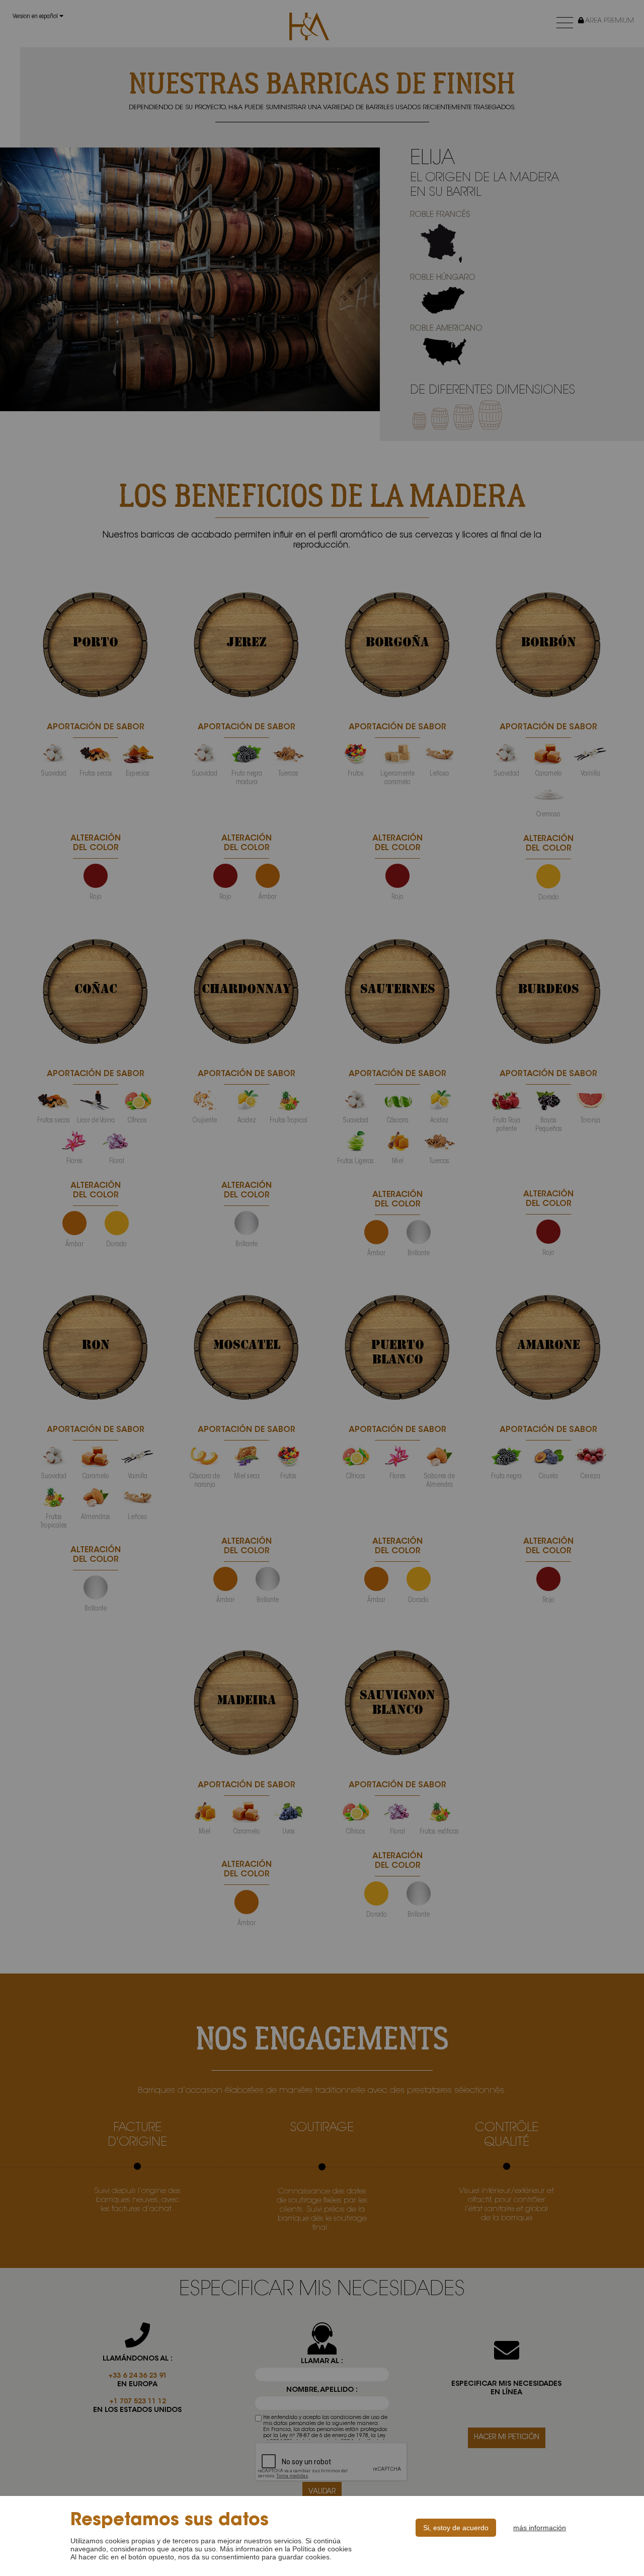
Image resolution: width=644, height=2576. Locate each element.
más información (540, 2528)
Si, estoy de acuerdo (456, 2528)
